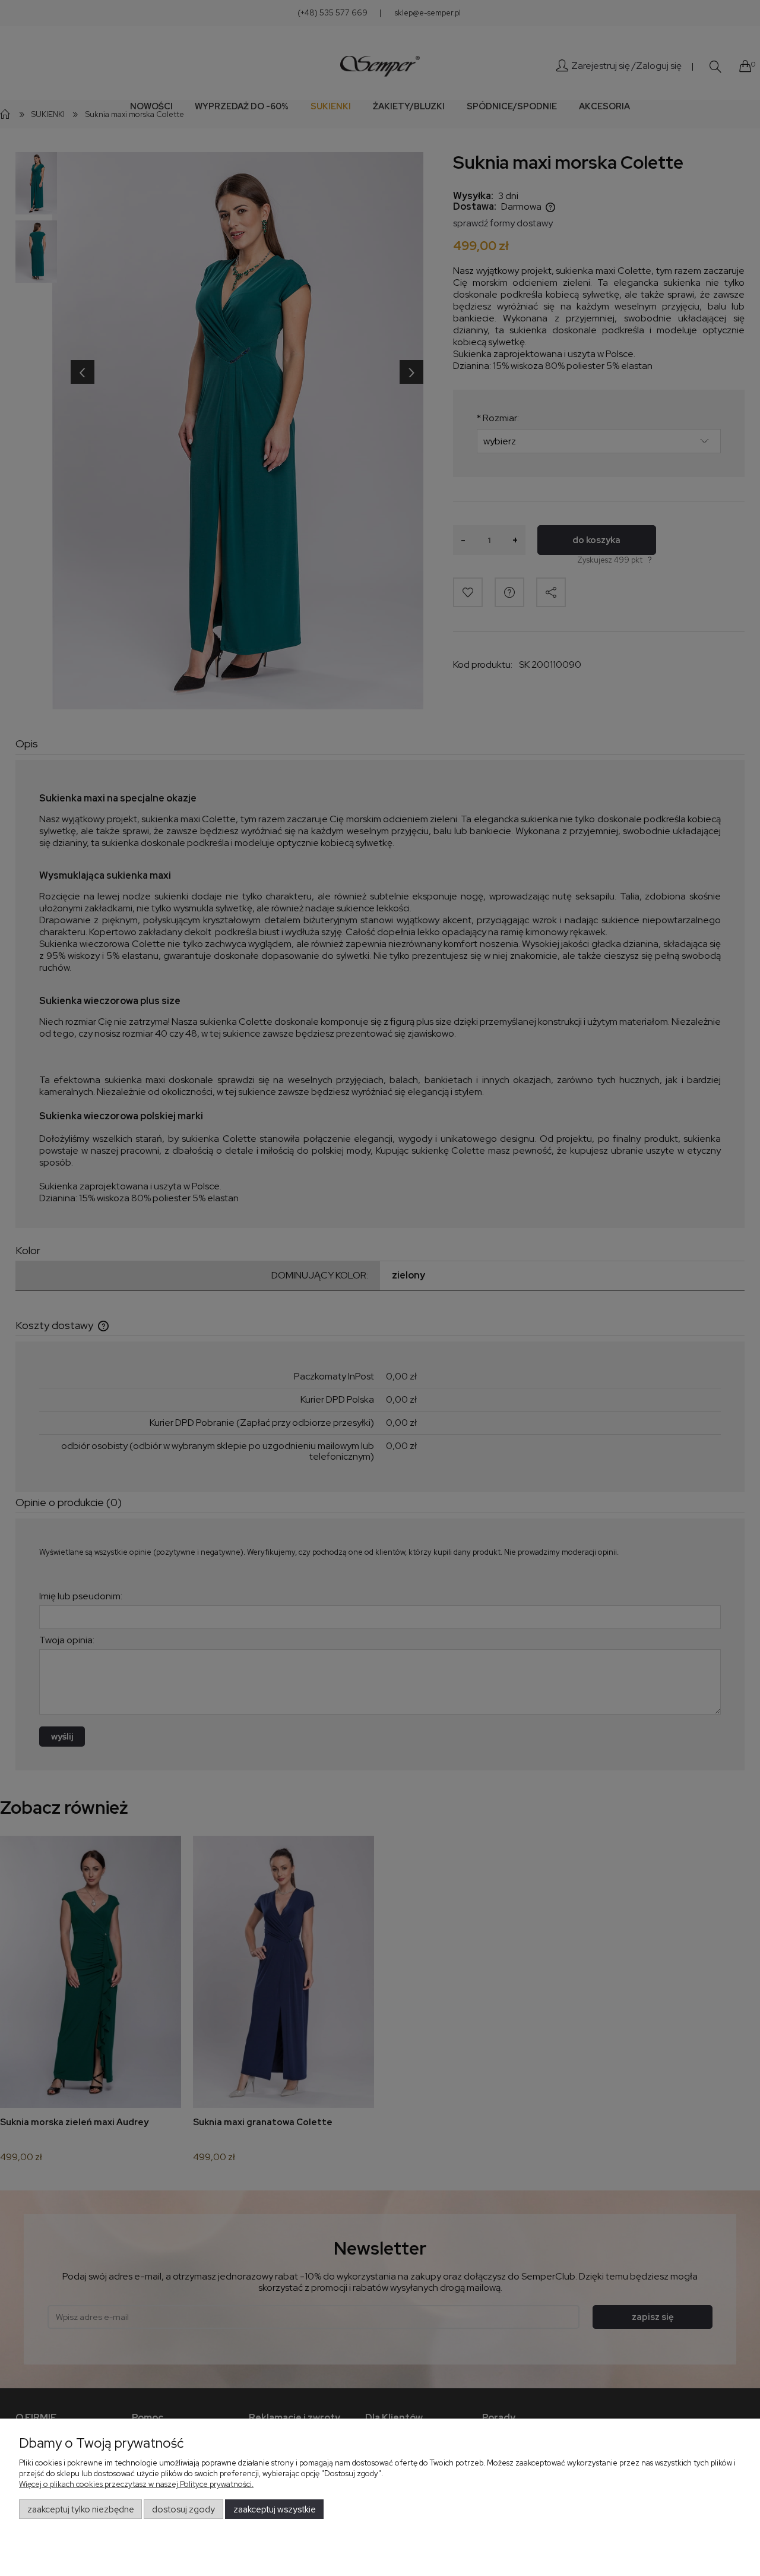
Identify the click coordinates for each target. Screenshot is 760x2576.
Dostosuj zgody (183, 2509)
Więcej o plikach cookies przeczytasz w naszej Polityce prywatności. (136, 2484)
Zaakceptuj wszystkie (275, 2509)
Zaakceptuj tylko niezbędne (81, 2509)
